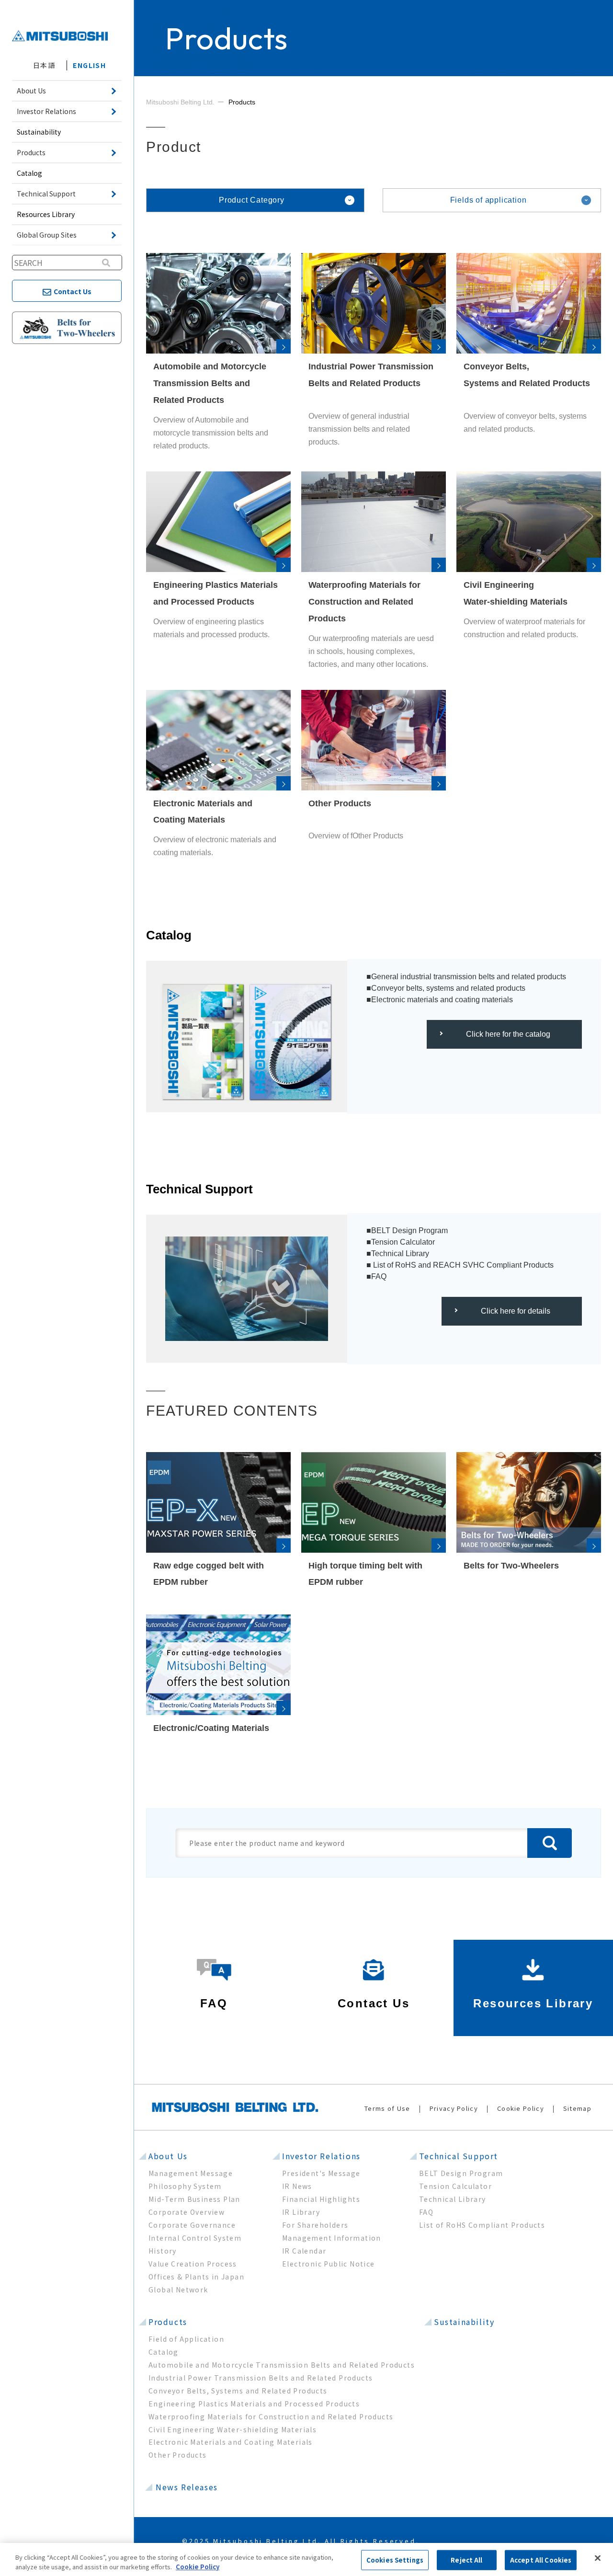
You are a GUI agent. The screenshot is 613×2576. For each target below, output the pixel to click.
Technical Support (459, 2156)
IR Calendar (304, 2251)
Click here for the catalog (508, 1034)
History (163, 2251)
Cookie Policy (521, 2108)
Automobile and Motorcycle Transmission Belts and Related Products (282, 2365)
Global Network (178, 2290)
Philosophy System (185, 2186)
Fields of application (488, 200)
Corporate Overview (187, 2212)
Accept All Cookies (541, 2560)
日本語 (44, 65)
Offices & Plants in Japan (196, 2277)
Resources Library (46, 214)
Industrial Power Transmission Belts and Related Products (261, 2378)
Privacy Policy (454, 2108)
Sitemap (577, 2108)
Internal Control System (195, 2238)
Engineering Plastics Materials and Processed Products (254, 2404)
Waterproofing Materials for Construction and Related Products (271, 2416)
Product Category (252, 200)
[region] (306, 2559)
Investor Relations (321, 2156)
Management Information (332, 2238)
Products (168, 2322)
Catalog (29, 173)
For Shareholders (315, 2225)
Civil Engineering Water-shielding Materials (233, 2429)
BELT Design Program (461, 2173)
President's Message (321, 2173)
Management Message (191, 2173)
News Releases (187, 2487)
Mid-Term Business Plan (194, 2199)
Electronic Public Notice (329, 2264)
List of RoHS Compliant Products (482, 2225)
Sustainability (39, 132)
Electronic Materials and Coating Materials (231, 2442)
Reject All (466, 2560)
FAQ (426, 2212)
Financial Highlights (321, 2199)
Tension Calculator (455, 2186)
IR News (297, 2186)
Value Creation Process (193, 2264)
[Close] (598, 2558)
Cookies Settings (395, 2560)
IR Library (301, 2212)
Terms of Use (387, 2108)
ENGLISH (89, 65)
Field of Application (186, 2339)
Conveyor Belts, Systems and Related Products (238, 2391)
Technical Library (453, 2199)
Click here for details (516, 1311)
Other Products (178, 2455)
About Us (168, 2156)
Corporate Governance (192, 2225)
